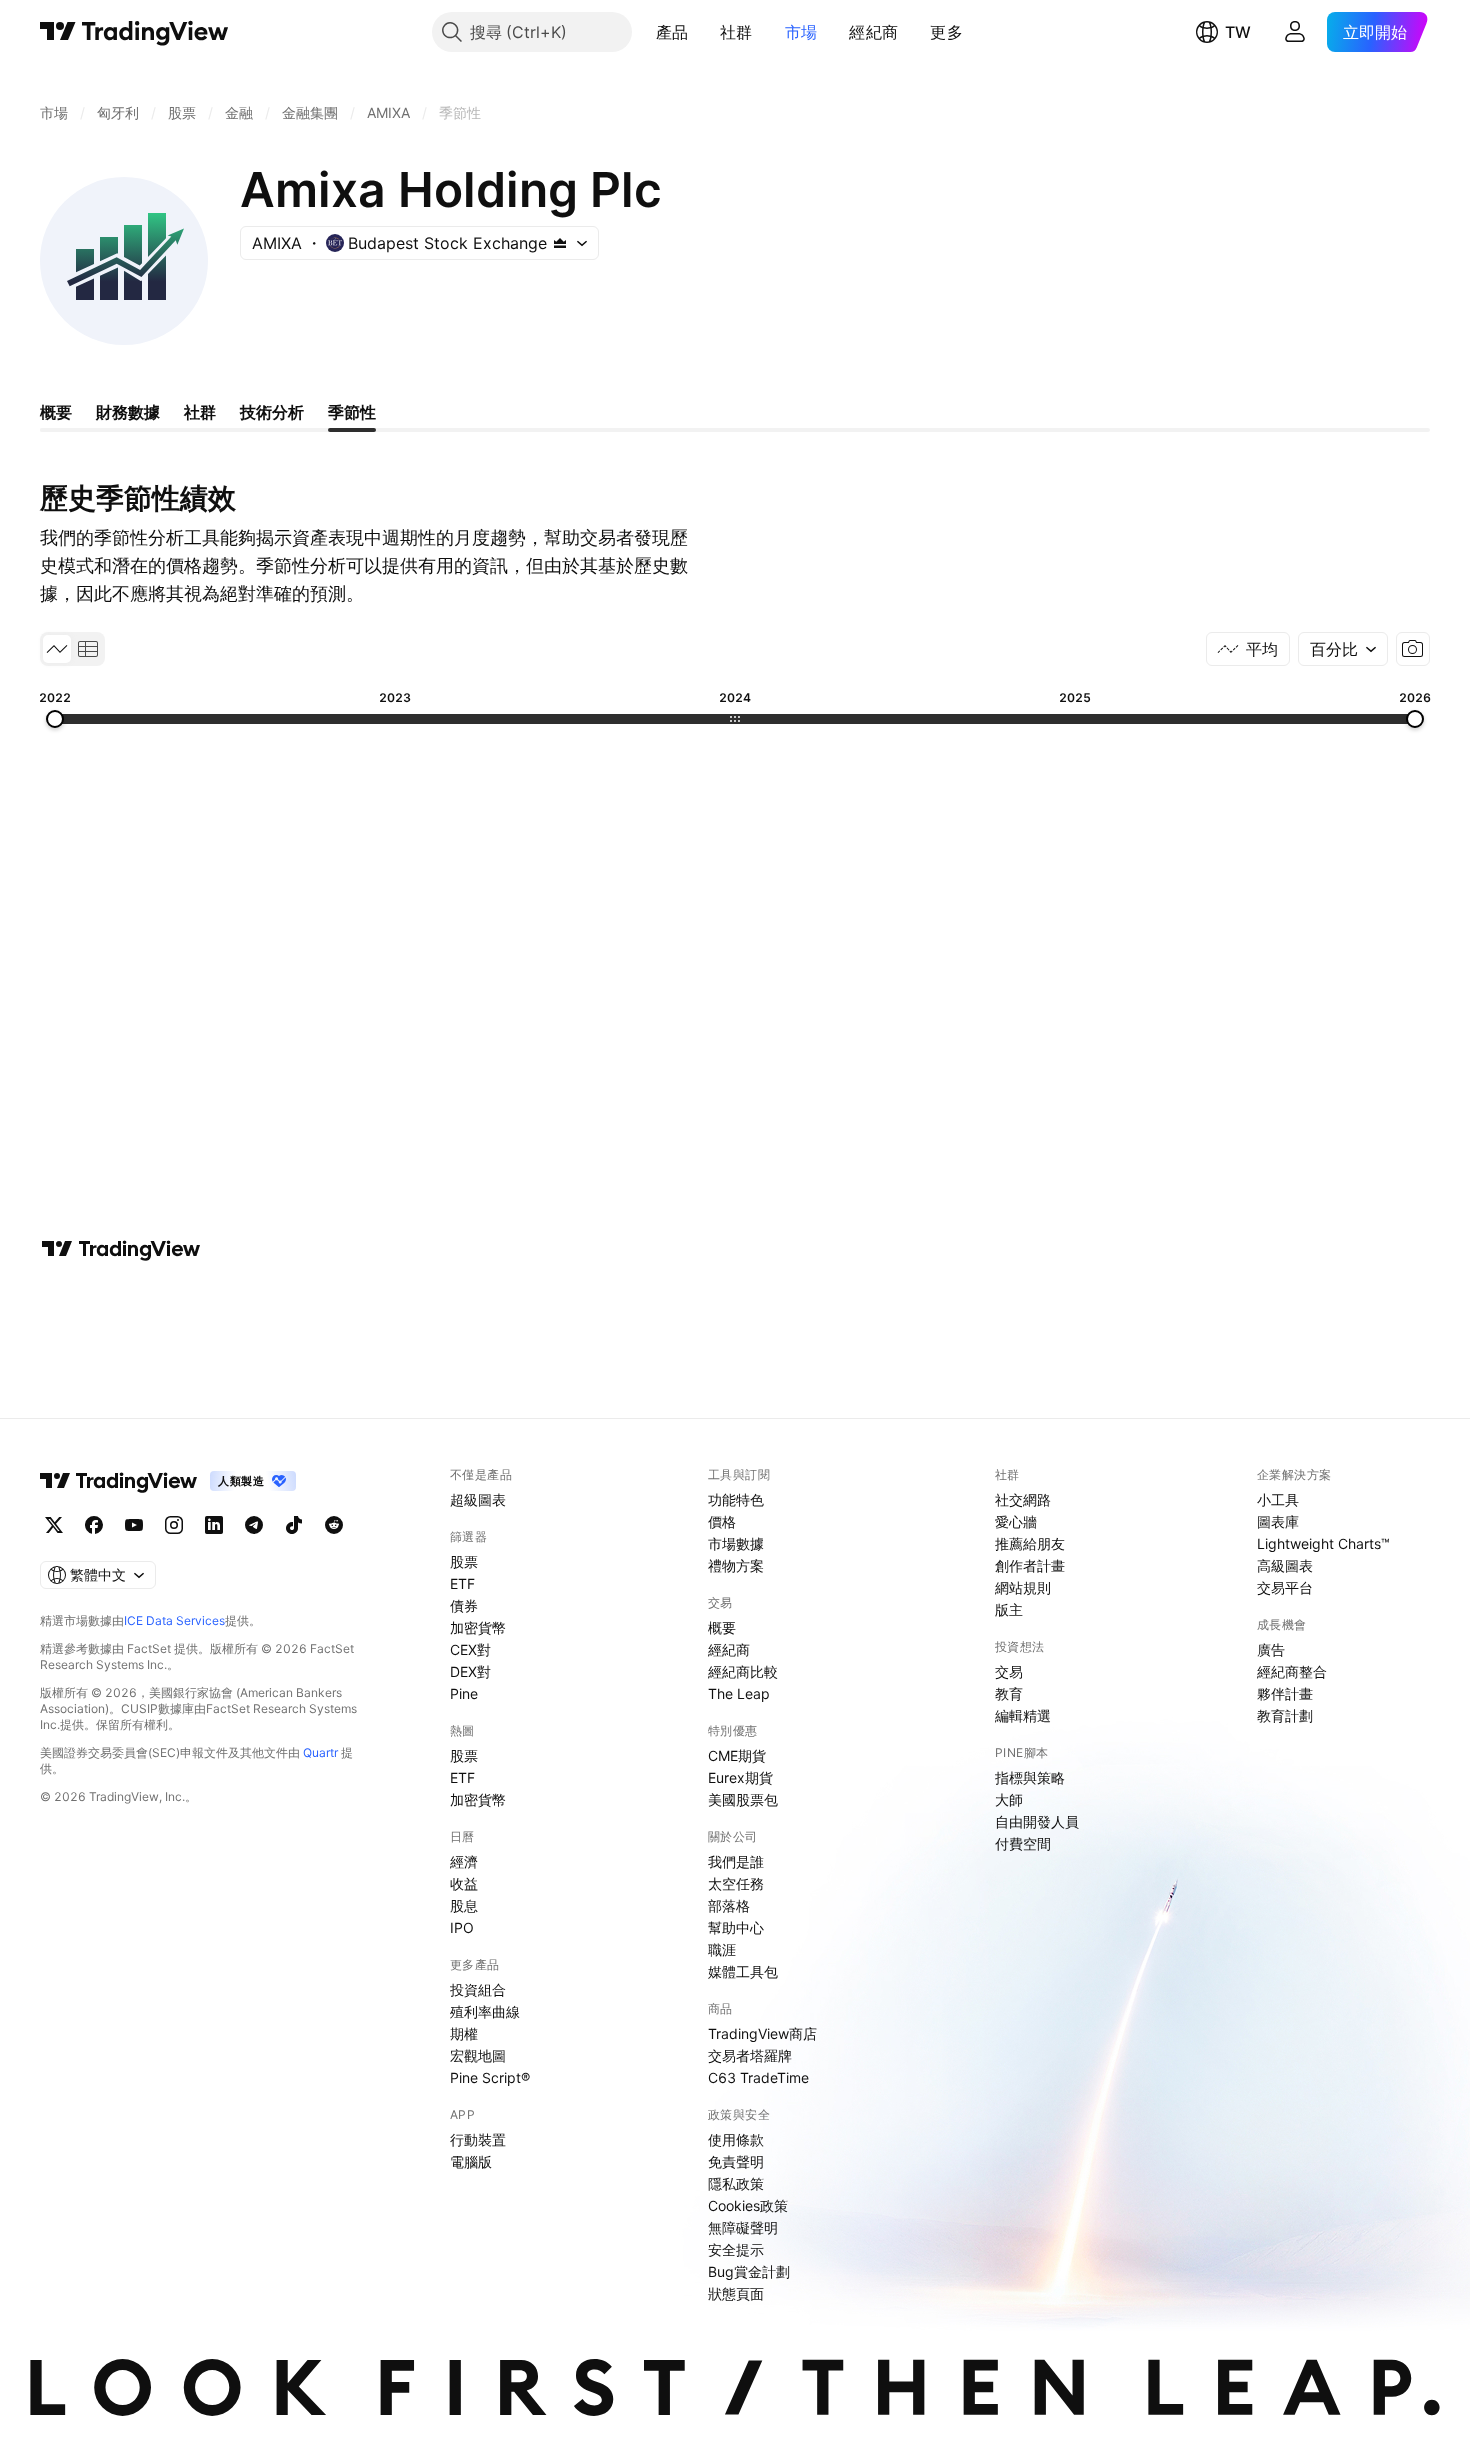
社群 (736, 32)
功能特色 (736, 1499)
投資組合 (478, 1989)
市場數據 (736, 1543)
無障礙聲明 (743, 2227)
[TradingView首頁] (134, 32)
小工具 (1278, 1499)
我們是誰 (736, 1861)
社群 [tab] (200, 412)
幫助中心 (736, 1927)
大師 (1009, 1799)
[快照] (1413, 649)
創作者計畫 (1030, 1565)
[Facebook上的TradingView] (94, 1525)
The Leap (739, 1693)
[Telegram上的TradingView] (254, 1525)
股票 (464, 1561)
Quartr (320, 1752)
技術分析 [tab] (272, 412)
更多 (946, 32)
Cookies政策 (748, 2205)
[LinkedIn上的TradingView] (214, 1525)
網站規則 (1023, 1587)
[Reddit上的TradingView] (334, 1525)
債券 (464, 1605)
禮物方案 (736, 1565)
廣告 (1271, 1649)
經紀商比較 (743, 1671)
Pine (464, 1693)
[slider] (55, 719)
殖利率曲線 (485, 2011)
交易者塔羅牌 (750, 2055)
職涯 (722, 1949)
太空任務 (736, 1883)
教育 (1009, 1693)
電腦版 (471, 2161)
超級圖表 (478, 1499)
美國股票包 (743, 1799)
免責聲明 (736, 2161)
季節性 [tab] (352, 412)
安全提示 (736, 2249)
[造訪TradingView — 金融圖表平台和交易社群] (121, 1249)
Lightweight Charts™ (1323, 1543)
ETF (462, 1583)
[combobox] (1343, 649)
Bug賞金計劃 (749, 2271)
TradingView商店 (762, 2033)
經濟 (464, 1861)
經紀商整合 (1292, 1671)
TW (1238, 32)
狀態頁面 (736, 2293)
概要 (722, 1627)
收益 (464, 1883)
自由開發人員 (1037, 1821)
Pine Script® (490, 2077)
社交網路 (1023, 1499)
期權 (464, 2033)
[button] (703, 32)
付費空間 (1023, 1843)
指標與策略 (1030, 1777)
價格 (722, 1521)
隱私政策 (736, 2183)
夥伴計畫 (1285, 1693)
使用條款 (736, 2139)
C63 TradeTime (758, 2077)
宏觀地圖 (478, 2055)
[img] (560, 243)
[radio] (57, 649)
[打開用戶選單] (1295, 32)
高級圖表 (1285, 1565)
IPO (462, 1927)
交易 (1009, 1671)
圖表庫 (1278, 1521)
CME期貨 (737, 1755)
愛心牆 (1016, 1521)
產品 (672, 32)
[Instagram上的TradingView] (174, 1525)
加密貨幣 (478, 1627)
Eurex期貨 (740, 1777)
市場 (801, 32)
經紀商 (873, 32)
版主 (1009, 1609)
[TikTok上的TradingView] (294, 1525)
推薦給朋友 (1030, 1543)
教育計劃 (1285, 1715)
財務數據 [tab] (128, 412)
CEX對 (470, 1649)
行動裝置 (478, 2139)
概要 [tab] (56, 412)
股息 (464, 1905)
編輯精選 (1023, 1715)
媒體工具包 (743, 1971)
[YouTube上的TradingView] (134, 1525)
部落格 (729, 1905)
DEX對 (470, 1671)
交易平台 (1285, 1587)
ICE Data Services (174, 1620)
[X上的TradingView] (54, 1525)
